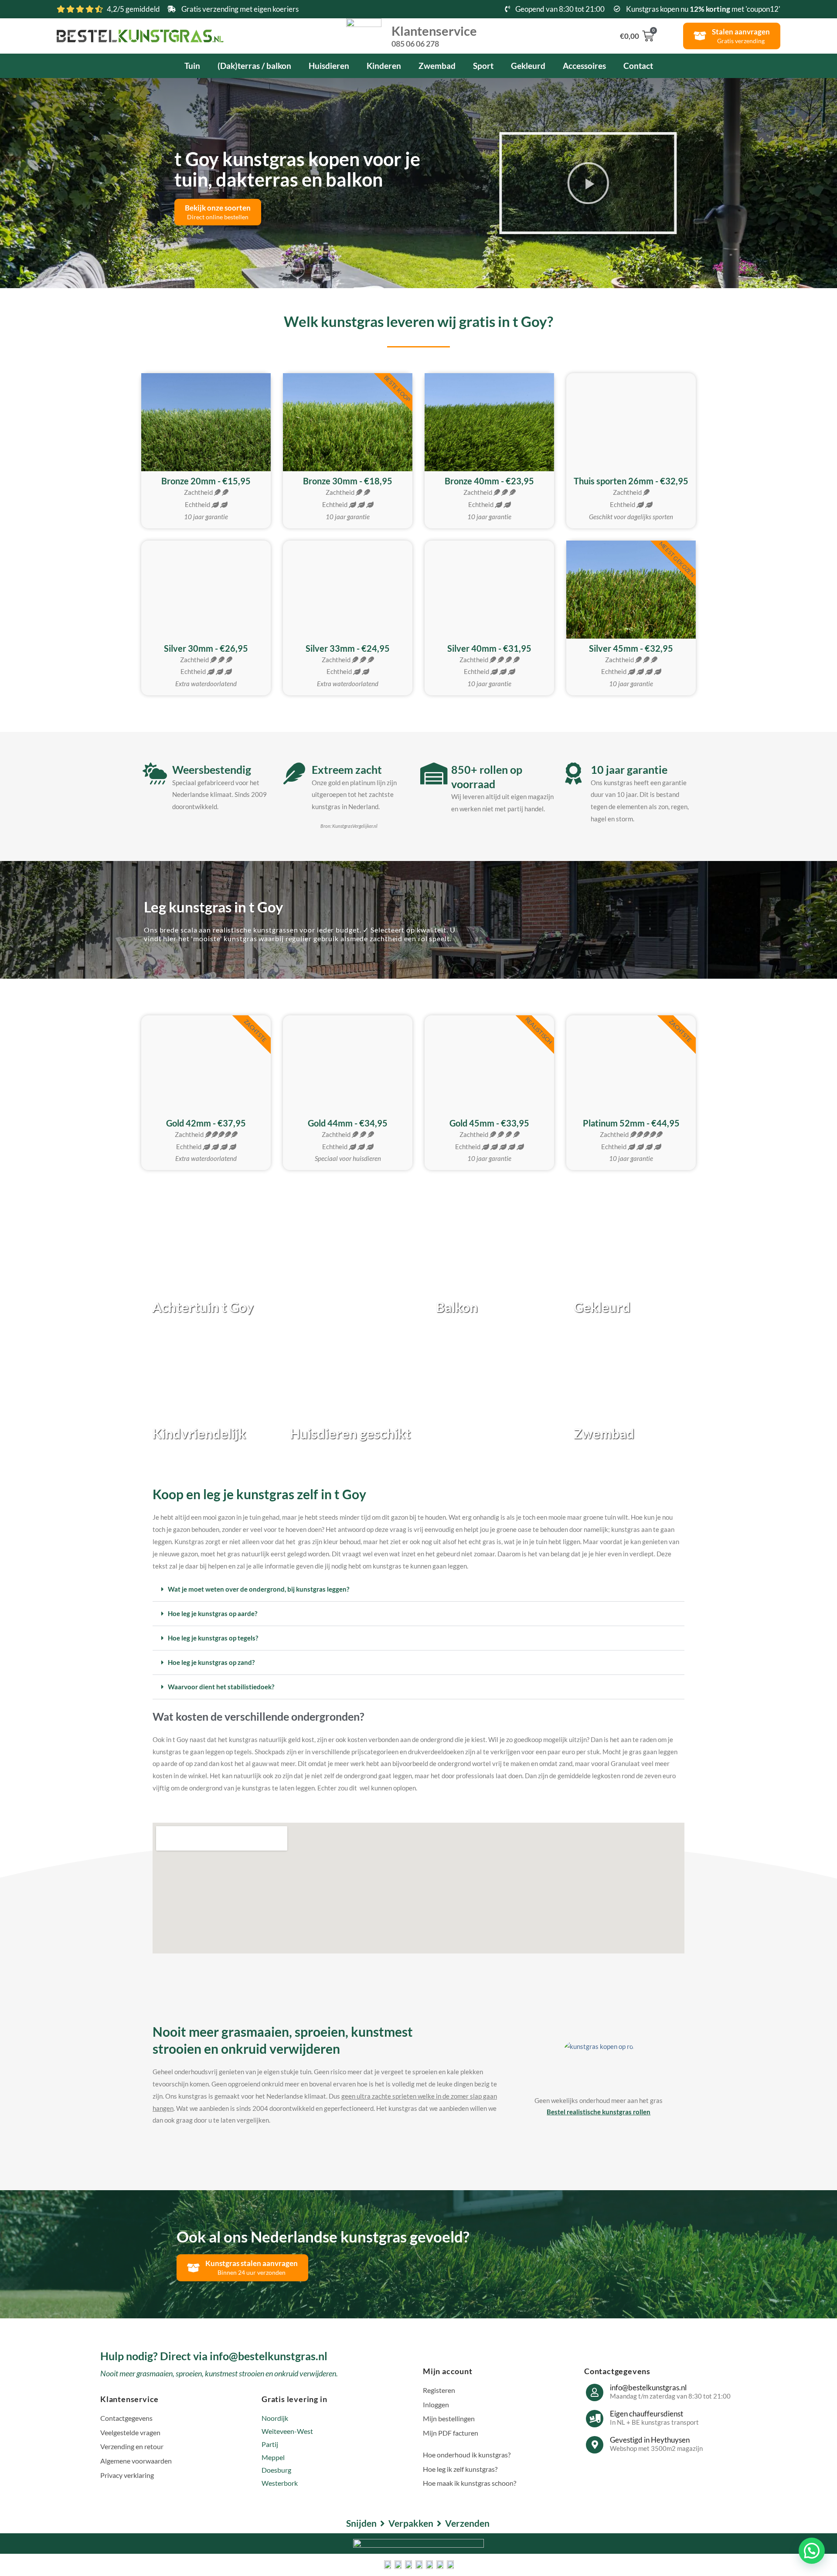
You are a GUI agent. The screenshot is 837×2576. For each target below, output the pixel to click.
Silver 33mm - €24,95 (348, 648)
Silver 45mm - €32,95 (631, 648)
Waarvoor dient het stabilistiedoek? (221, 1687)
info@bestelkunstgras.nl (648, 2387)
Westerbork (280, 2483)
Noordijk (275, 2418)
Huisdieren (329, 66)
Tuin (192, 66)
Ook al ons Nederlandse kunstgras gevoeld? (323, 2236)
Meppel (273, 2457)
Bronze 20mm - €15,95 (206, 481)
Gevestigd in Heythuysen (650, 2440)
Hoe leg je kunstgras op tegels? (213, 1638)
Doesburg (276, 2470)
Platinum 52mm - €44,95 (631, 1123)
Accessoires (584, 66)
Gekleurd (528, 66)
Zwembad (437, 66)
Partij (270, 2444)
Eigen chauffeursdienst (646, 2414)
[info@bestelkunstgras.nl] (595, 2392)
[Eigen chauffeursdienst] (595, 2419)
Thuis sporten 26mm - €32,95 (631, 481)
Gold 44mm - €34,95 (348, 1123)
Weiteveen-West (287, 2431)
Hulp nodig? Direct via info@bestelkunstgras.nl (214, 2356)
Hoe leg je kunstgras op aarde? (213, 1613)
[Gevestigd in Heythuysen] (595, 2445)
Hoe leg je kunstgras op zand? (211, 1662)
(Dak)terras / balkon (254, 66)
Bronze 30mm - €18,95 (348, 481)
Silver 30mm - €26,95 (206, 648)
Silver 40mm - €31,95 (489, 648)
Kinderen (384, 66)
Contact (638, 66)
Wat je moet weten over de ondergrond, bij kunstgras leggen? (259, 1589)
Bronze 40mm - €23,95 (489, 481)
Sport (483, 66)
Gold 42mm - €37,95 (206, 1123)
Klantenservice (434, 35)
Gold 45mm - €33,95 (489, 1123)
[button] (574, 183)
